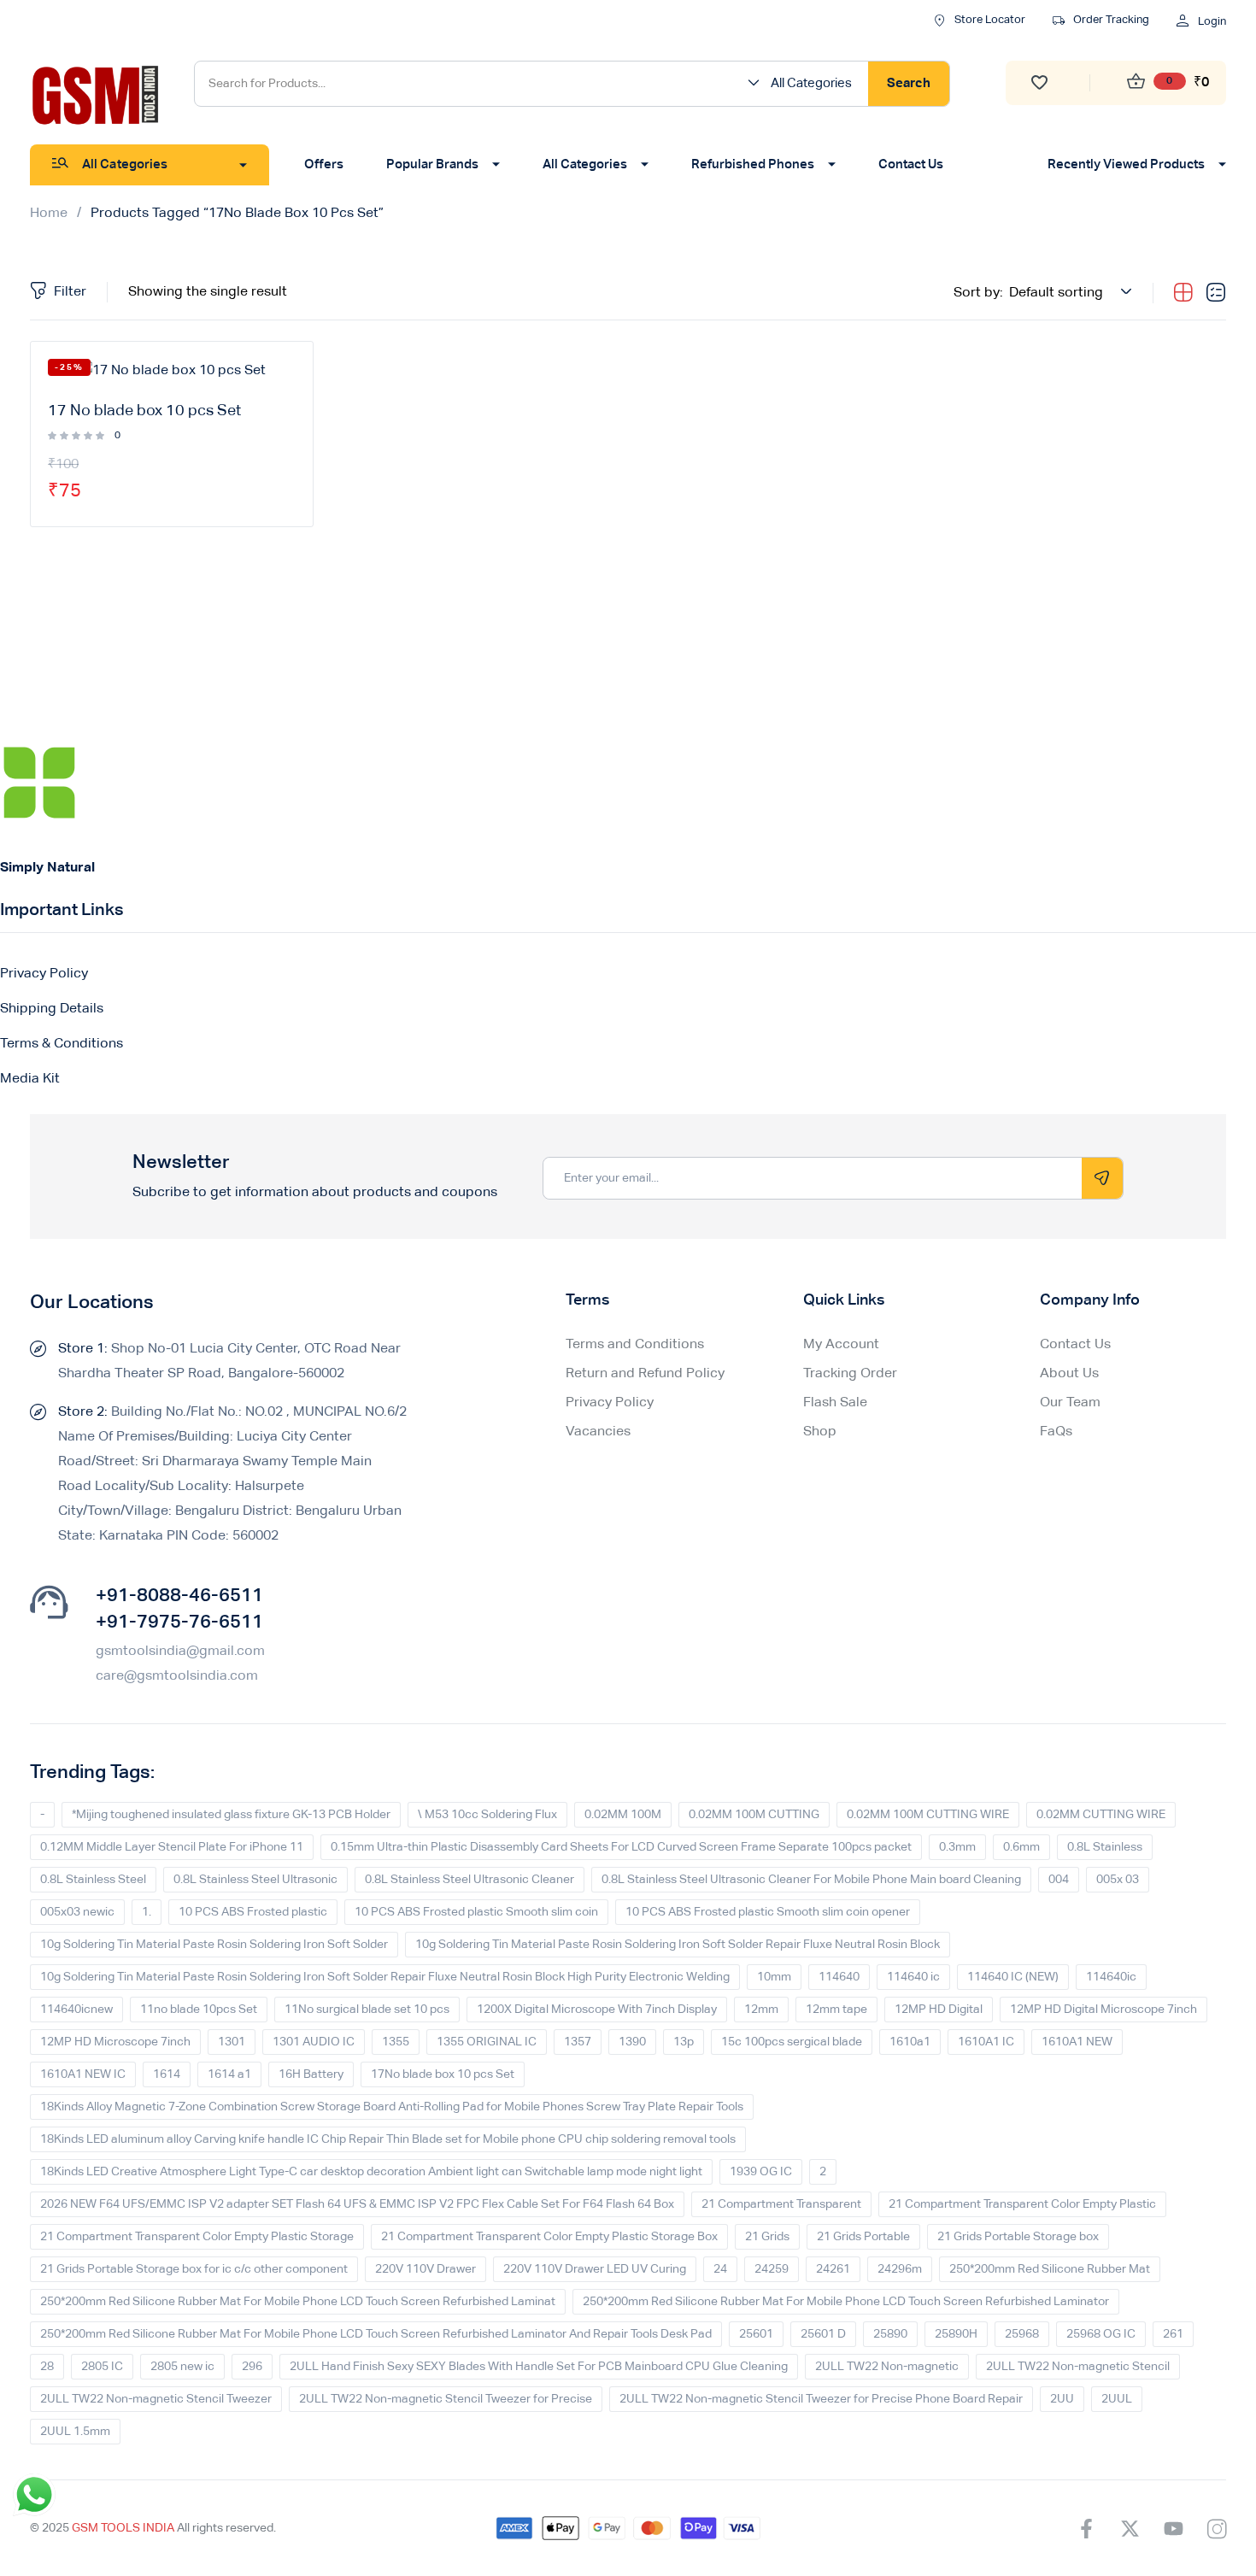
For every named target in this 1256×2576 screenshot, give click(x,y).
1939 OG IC (761, 2172)
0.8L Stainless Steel (93, 1880)
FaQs (1056, 1432)
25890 (890, 2334)
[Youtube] (1173, 2528)
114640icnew (76, 2010)
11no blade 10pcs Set (199, 2010)
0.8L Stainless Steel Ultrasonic (255, 1880)
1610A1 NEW (1077, 2042)
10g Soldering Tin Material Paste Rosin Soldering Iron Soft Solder (214, 1945)
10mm (774, 1977)
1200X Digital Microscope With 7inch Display (597, 2010)
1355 (396, 2042)
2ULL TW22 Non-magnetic (887, 2367)
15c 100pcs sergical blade (792, 2042)
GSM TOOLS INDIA (123, 2528)
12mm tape (836, 2010)
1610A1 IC (986, 2042)
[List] (1216, 293)
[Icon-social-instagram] (1217, 2528)
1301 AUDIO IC (314, 2042)
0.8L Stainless (1105, 1847)
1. (147, 1912)
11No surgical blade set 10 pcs (367, 2010)
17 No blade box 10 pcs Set (144, 411)
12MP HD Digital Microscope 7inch (1103, 2010)
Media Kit (30, 1079)
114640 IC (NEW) (1013, 1977)
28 (47, 2367)
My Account (841, 1345)
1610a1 (910, 2042)
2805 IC (102, 2367)
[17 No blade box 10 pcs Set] (172, 372)
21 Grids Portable (863, 2237)
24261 (833, 2269)
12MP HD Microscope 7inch (115, 2042)
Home (49, 214)
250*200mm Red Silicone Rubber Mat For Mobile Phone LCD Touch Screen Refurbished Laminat (298, 2302)
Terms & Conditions (62, 1044)
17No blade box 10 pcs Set (443, 2074)
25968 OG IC (1101, 2334)
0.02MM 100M (623, 1815)
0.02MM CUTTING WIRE (1101, 1815)
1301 (232, 2042)
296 (252, 2367)
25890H (956, 2334)
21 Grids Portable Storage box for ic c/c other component (194, 2269)
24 (720, 2269)
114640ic (1111, 1977)
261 (1173, 2334)
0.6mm (1021, 1847)
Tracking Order (850, 1374)
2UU (1062, 2399)
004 (1059, 1880)
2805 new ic (182, 2367)
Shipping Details (52, 1009)
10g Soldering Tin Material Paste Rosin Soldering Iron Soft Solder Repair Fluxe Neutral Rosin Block (678, 1945)
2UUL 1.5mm (75, 2432)
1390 (632, 2042)
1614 (167, 2074)
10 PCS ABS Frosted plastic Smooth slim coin (476, 1912)
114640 (839, 1977)
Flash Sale (835, 1403)
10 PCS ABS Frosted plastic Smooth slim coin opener (768, 1912)
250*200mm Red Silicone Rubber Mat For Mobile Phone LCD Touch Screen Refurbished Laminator (846, 2302)
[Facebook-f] (1086, 2528)
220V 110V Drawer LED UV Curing (595, 2269)
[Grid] (1183, 293)
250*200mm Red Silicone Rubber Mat (1050, 2269)
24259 (772, 2269)
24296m (900, 2269)
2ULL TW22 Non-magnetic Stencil (1078, 2367)
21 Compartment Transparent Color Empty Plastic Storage (197, 2237)
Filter (70, 292)
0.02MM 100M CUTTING (754, 1815)
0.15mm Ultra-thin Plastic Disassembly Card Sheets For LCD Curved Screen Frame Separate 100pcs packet (621, 1847)
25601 (756, 2334)
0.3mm (957, 1847)
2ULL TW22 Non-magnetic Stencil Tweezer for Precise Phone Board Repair (821, 2399)
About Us (1069, 1374)
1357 (578, 2042)
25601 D (823, 2334)
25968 (1022, 2334)
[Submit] (1102, 1178)
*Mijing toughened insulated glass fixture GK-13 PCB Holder (231, 1815)
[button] (806, 84)
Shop (820, 1432)
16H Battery (311, 2074)
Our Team (1070, 1403)
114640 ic (913, 1977)
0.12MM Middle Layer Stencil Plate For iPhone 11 (172, 1847)
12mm (761, 2010)
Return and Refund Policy (645, 1374)
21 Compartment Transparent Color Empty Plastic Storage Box (549, 2237)
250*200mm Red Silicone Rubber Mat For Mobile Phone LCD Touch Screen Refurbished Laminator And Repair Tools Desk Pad (376, 2334)
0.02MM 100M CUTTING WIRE (928, 1815)
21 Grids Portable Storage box (1018, 2237)
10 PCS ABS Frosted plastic (253, 1912)
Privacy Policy (44, 974)
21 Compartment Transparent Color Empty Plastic (1022, 2204)
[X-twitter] (1130, 2528)
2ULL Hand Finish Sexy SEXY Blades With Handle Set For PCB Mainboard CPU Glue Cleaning (539, 2367)
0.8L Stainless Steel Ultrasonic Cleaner (470, 1880)
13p (684, 2042)
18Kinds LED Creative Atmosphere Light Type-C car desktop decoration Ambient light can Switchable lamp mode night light (371, 2172)
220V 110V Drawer (426, 2269)
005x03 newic (77, 1912)
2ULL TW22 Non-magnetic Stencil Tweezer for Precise (446, 2399)
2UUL (1117, 2399)
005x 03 (1118, 1880)
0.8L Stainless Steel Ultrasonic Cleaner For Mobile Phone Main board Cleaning (811, 1880)
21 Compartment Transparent (781, 2204)
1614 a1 (229, 2074)
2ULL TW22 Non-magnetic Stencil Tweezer (156, 2399)
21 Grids (767, 2237)
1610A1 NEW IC (83, 2074)
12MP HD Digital (939, 2010)
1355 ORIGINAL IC (487, 2042)
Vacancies (598, 1432)
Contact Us (1075, 1345)
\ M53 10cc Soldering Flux (487, 1815)
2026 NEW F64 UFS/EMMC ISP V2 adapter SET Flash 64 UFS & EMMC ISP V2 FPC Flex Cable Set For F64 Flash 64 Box (357, 2204)
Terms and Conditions (635, 1345)
